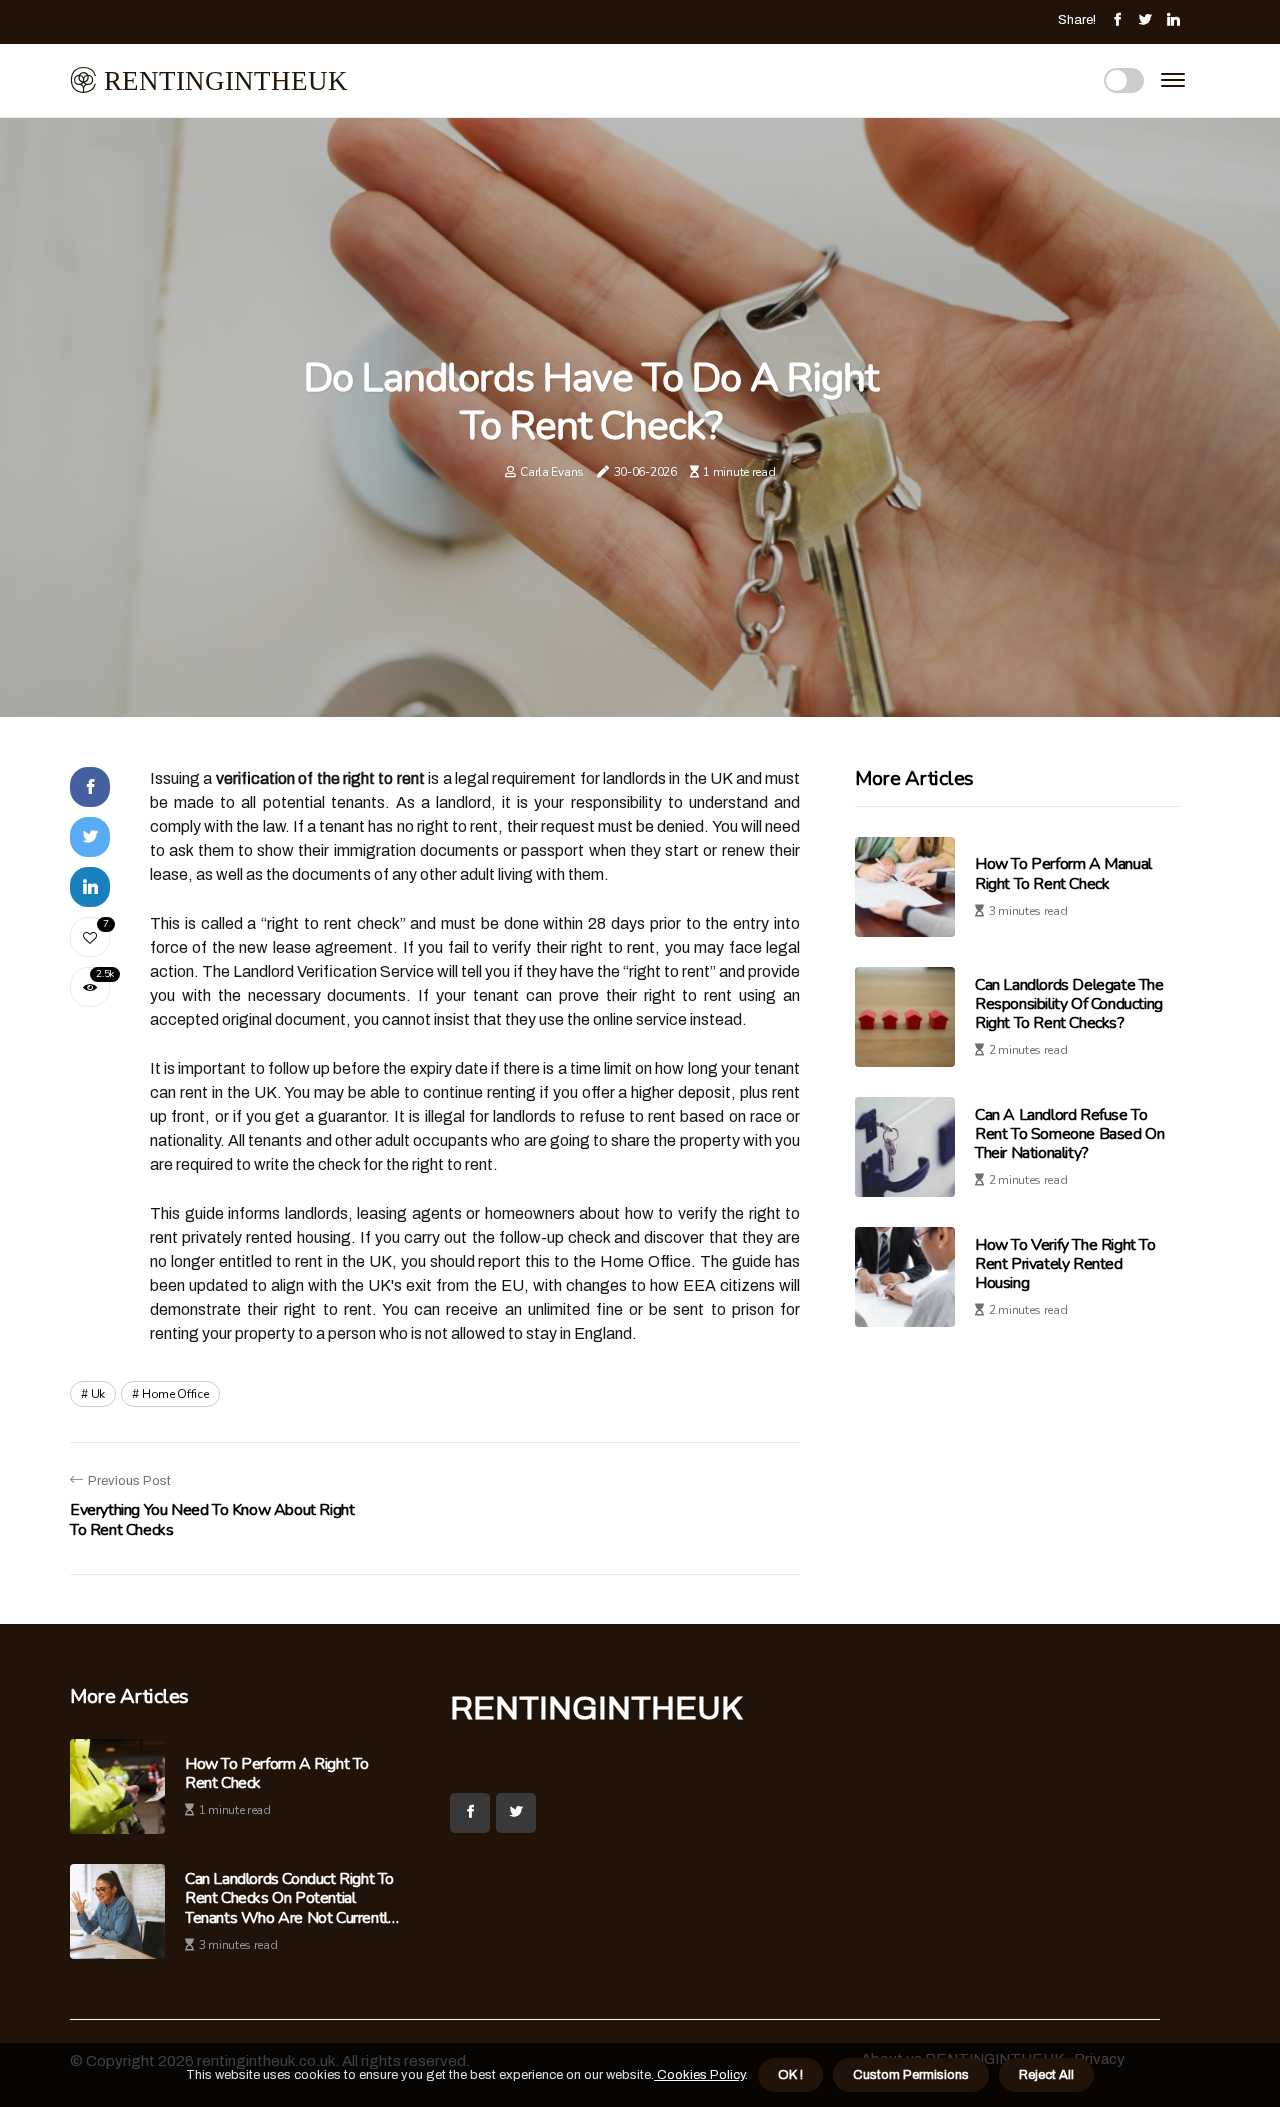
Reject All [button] (1046, 2075)
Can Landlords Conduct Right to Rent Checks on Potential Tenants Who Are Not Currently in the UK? (290, 1899)
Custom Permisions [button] (911, 2075)
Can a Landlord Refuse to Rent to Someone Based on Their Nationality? (1069, 1134)
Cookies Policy (699, 2075)
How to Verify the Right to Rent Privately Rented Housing (1065, 1264)
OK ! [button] (790, 2075)
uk (98, 1394)
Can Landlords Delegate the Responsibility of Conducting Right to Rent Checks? (1069, 1004)
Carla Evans (552, 472)
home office (175, 1394)
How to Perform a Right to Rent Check (277, 1774)
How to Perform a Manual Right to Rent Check (1063, 874)
